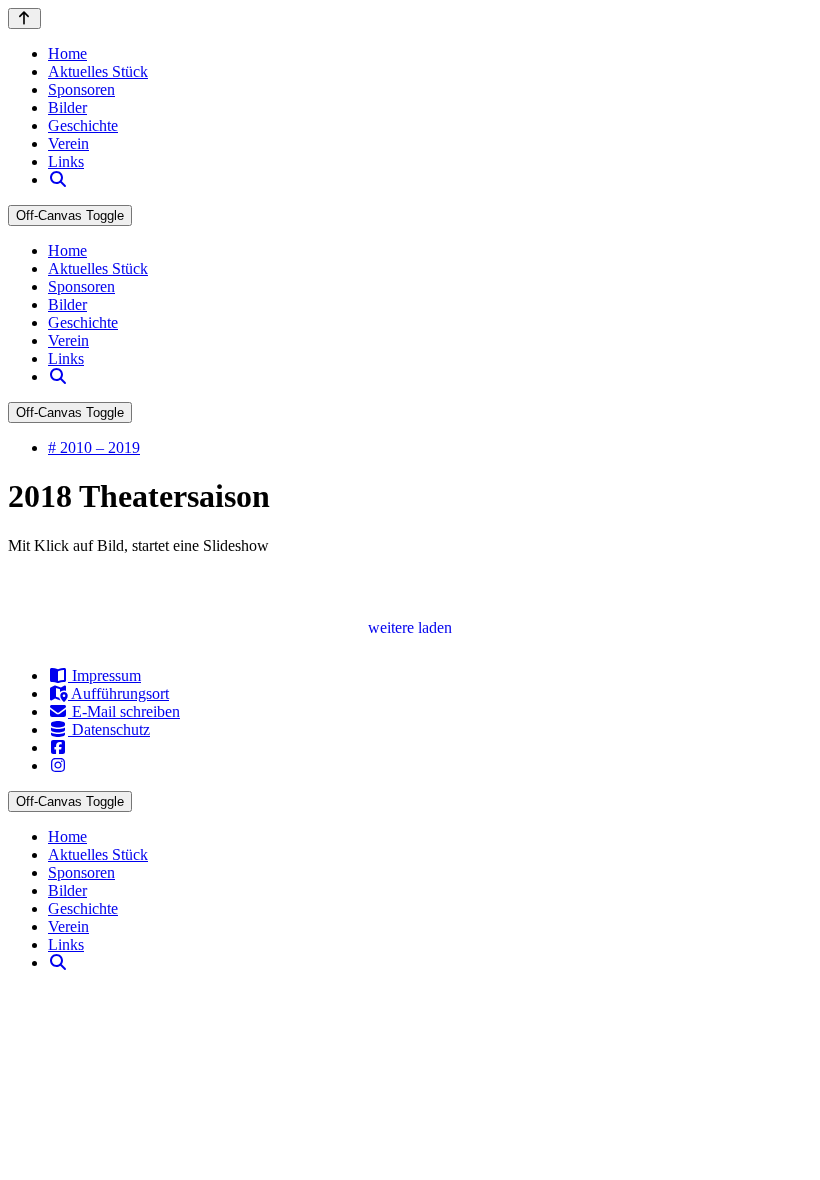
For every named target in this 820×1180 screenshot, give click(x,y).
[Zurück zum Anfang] (24, 18)
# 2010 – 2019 (94, 447)
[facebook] (58, 747)
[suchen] (58, 179)
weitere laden (410, 627)
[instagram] (58, 765)
